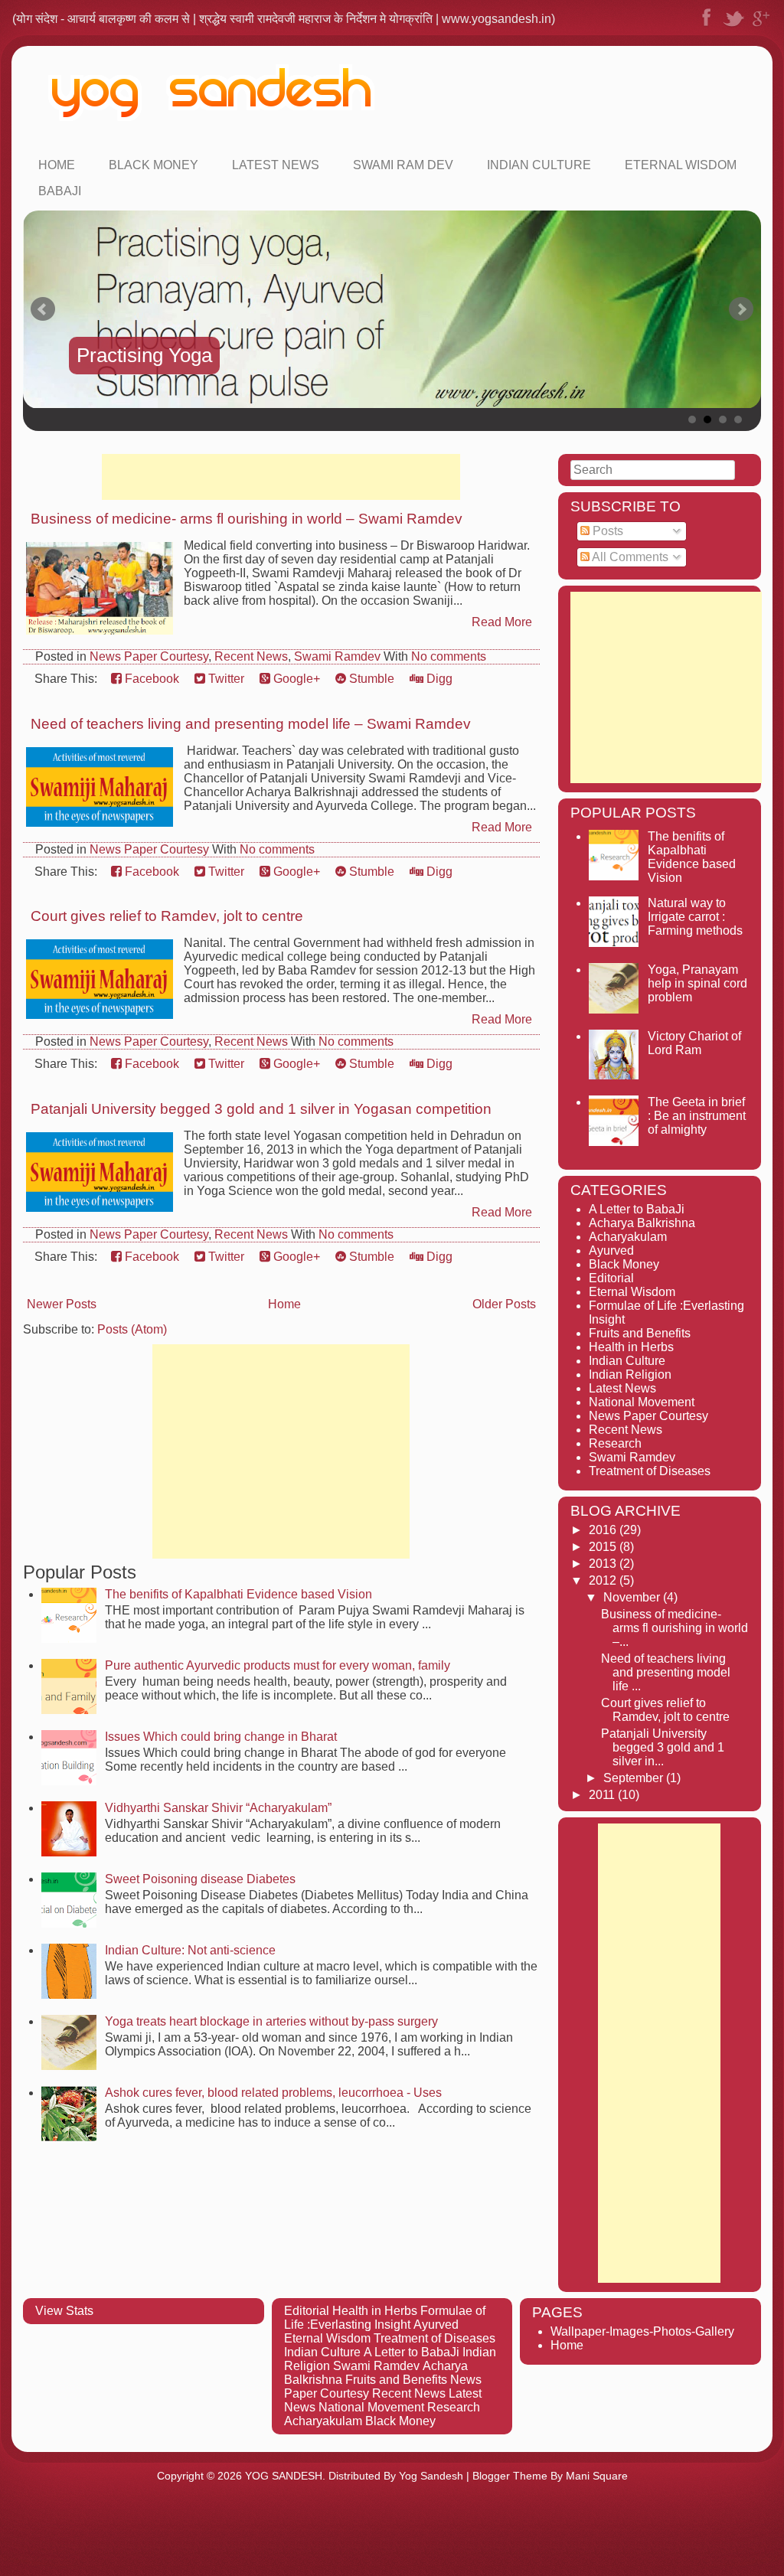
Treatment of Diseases (650, 1471)
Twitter (225, 679)
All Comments (629, 557)
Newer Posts (62, 1304)
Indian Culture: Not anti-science (190, 1950)
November (633, 1597)
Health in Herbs (631, 1347)
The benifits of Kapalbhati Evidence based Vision (238, 1594)
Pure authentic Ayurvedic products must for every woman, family (278, 1665)
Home (57, 165)
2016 (604, 1530)
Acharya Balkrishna (642, 1223)
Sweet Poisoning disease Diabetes (200, 1879)
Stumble (370, 679)
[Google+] (761, 26)
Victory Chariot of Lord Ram (694, 1043)
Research (615, 1443)
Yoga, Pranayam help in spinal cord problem (697, 983)
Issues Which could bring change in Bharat (221, 1737)
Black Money (154, 165)
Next (741, 309)
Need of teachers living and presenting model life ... (666, 1672)
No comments (449, 656)
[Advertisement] (281, 477)
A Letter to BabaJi (637, 1209)
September (635, 1778)
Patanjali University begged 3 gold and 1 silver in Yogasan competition (261, 1109)
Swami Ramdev (337, 656)
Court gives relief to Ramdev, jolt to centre (167, 916)
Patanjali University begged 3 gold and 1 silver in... (663, 1747)
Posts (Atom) (132, 1329)
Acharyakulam (628, 1237)
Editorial (611, 1278)
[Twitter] (733, 26)
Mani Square (597, 2476)
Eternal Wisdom (681, 165)
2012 (604, 1580)
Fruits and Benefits (640, 1333)
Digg (438, 679)
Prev (43, 309)
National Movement (642, 1402)
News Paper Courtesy (149, 656)
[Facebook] (706, 26)
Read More (502, 622)
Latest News (276, 165)
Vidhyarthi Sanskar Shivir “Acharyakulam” (218, 1808)
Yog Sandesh (431, 2476)
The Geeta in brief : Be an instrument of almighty (697, 1116)
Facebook (150, 679)
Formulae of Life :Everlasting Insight (385, 2318)
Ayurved (611, 1250)
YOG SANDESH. (285, 2476)
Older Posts (504, 1304)
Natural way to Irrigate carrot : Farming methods (695, 917)
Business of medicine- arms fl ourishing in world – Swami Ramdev (247, 519)
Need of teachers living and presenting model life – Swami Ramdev (251, 724)
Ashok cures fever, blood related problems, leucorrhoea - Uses (273, 2093)
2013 (604, 1564)
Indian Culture (539, 165)
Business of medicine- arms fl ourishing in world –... (675, 1628)
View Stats (64, 2311)
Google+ (295, 679)
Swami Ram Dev (403, 165)
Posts (606, 531)
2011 (603, 1795)
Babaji (60, 191)
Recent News (251, 656)
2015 (604, 1547)
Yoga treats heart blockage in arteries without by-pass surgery (271, 2021)
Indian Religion (630, 1375)
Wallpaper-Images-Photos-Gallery (642, 2331)
